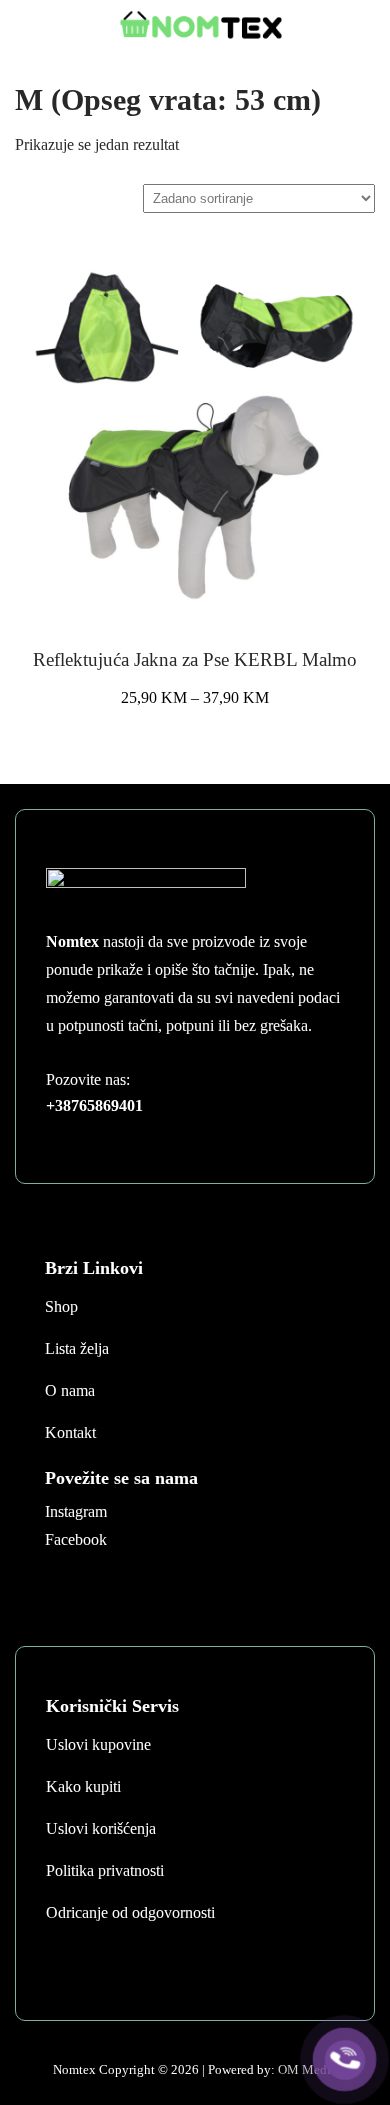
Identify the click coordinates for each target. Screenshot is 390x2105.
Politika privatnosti (105, 1870)
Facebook (76, 1539)
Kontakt (70, 1432)
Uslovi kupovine (98, 1744)
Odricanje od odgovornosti (130, 1912)
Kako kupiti (83, 1786)
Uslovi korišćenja (101, 1828)
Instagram (76, 1511)
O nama (70, 1390)
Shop (61, 1306)
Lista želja (77, 1348)
